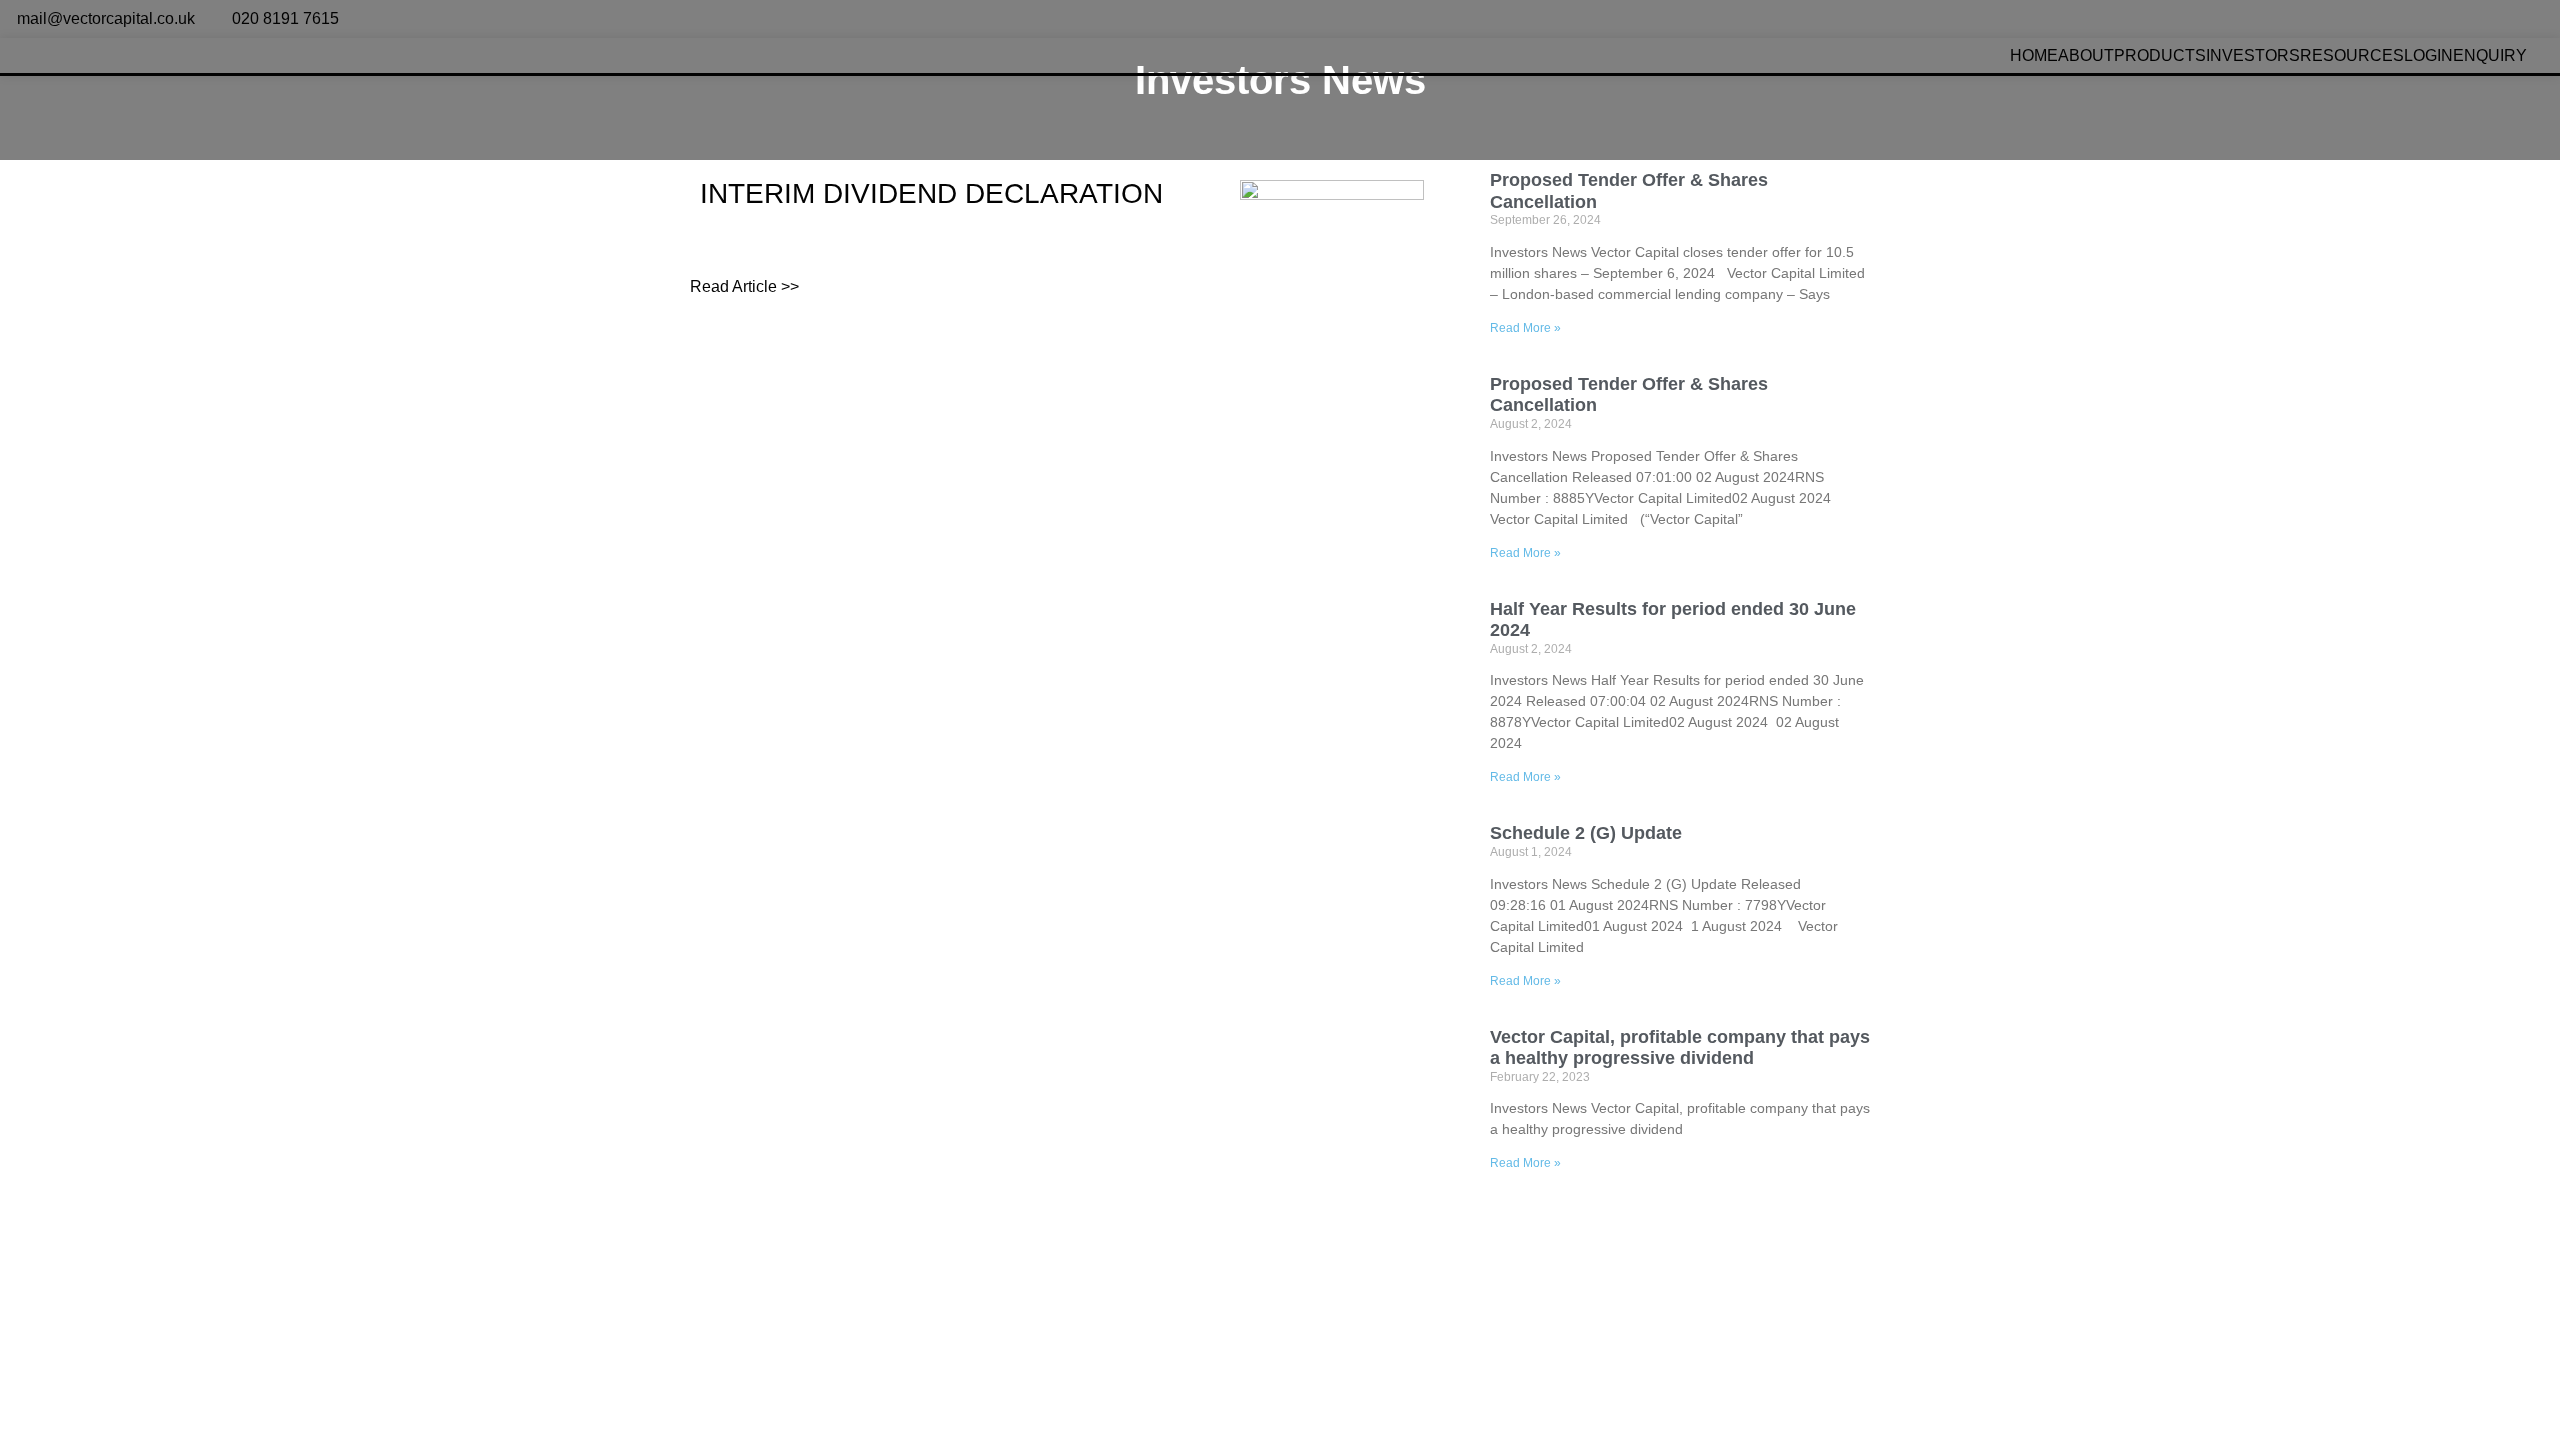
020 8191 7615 (285, 18)
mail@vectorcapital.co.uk (106, 18)
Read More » (1525, 328)
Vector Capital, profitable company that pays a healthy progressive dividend (1680, 1048)
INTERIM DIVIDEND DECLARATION (931, 193)
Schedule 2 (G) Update (1586, 833)
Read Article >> (744, 286)
